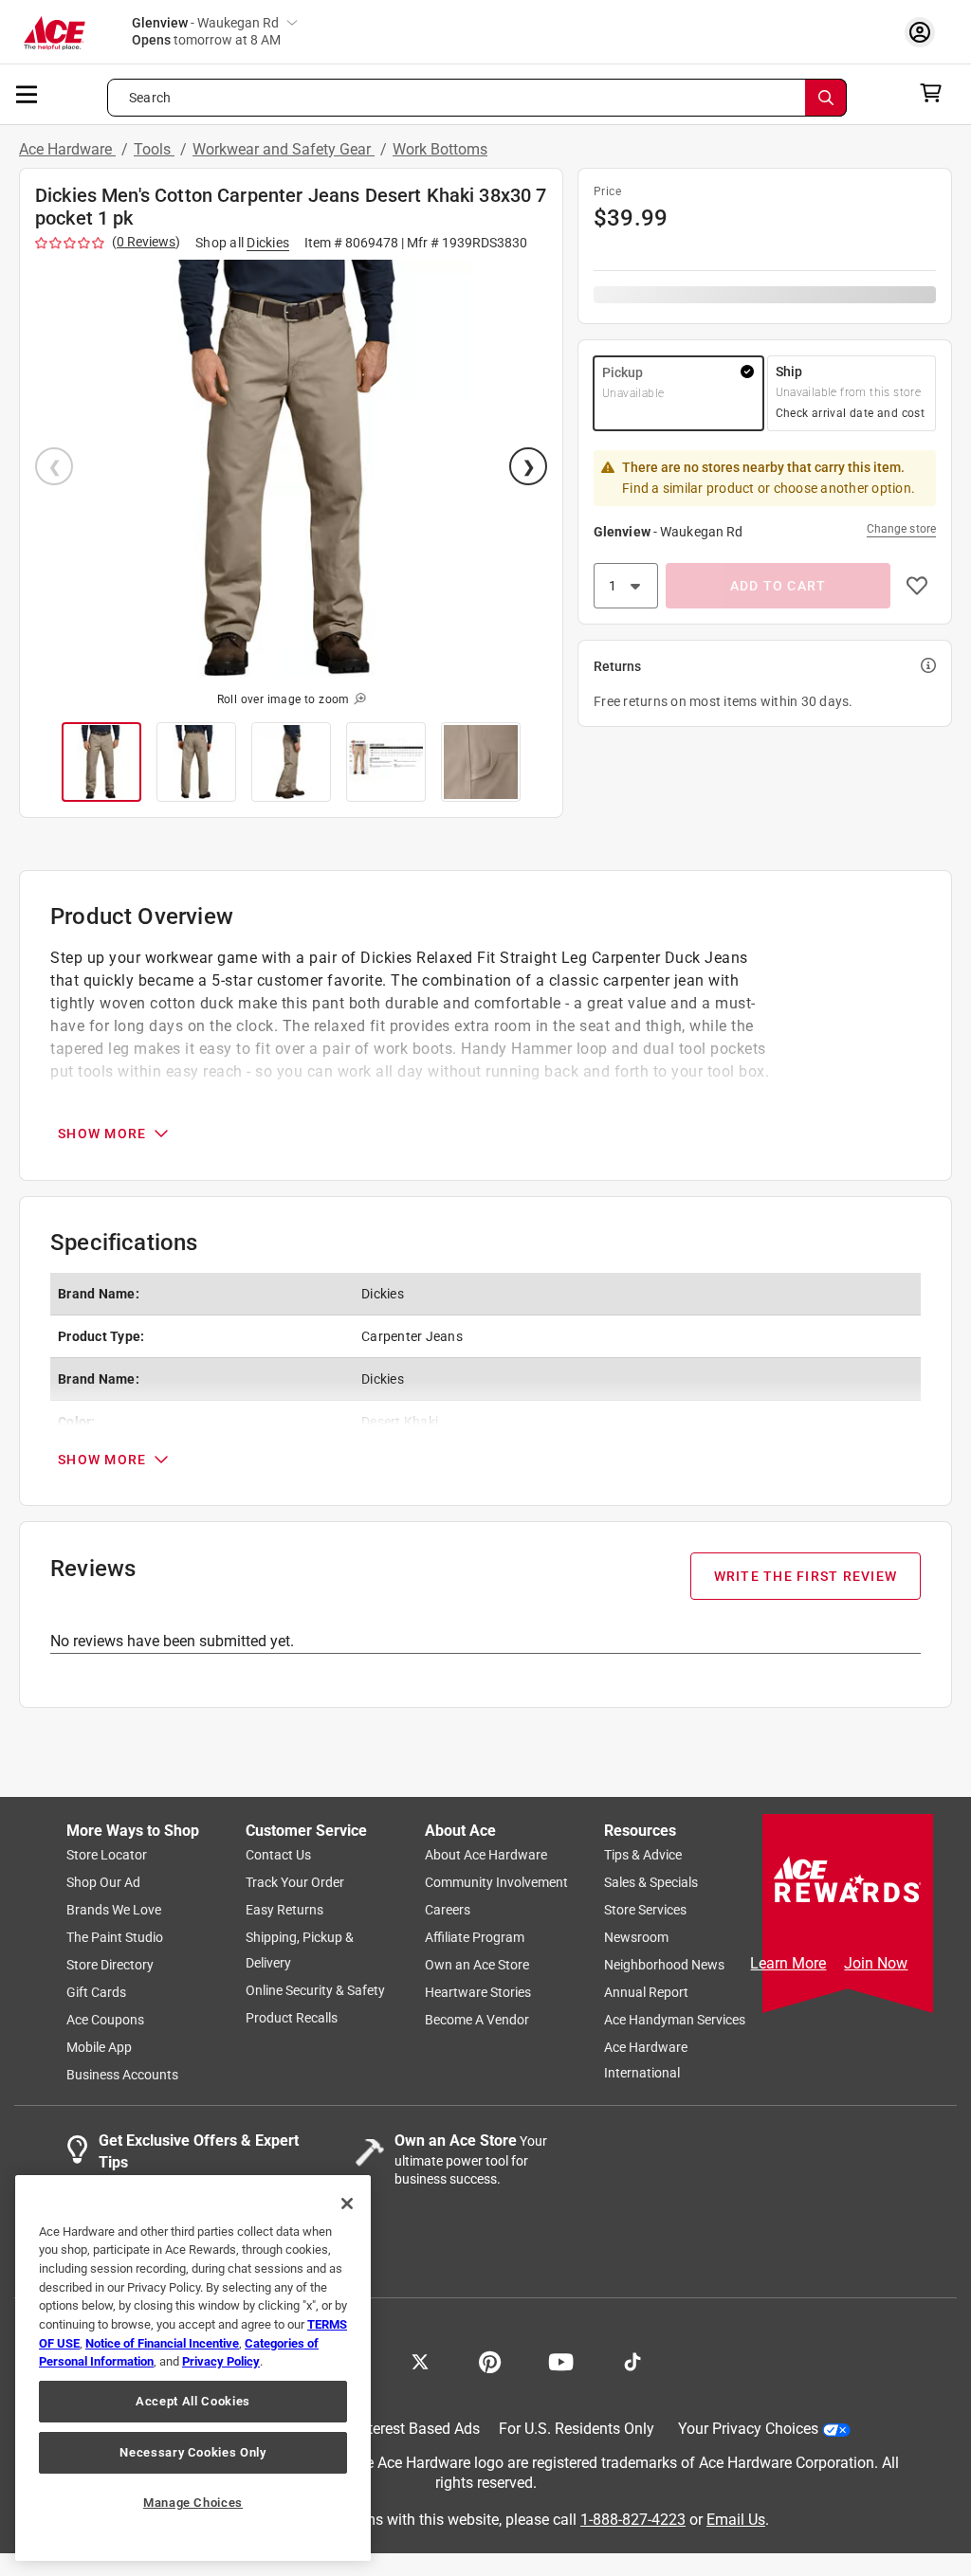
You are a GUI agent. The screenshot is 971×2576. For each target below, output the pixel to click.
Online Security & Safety (315, 1991)
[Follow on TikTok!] (632, 2361)
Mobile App (99, 2048)
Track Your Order (295, 1883)
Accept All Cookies (193, 2401)
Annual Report (646, 1993)
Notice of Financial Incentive (162, 2343)
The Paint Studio (115, 1938)
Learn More (788, 1963)
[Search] (826, 98)
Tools (154, 149)
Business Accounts (122, 2076)
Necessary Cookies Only (192, 2452)
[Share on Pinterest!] (490, 2361)
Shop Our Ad (103, 1883)
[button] (291, 468)
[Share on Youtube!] (561, 2361)
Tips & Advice (643, 1856)
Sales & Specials (651, 1883)
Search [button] (150, 98)
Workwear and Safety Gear (284, 149)
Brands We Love (114, 1911)
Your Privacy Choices (748, 2430)
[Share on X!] (420, 2361)
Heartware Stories (478, 1993)
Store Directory (110, 1966)
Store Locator (107, 1856)
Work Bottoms (440, 149)
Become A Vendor (477, 2021)
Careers (448, 1911)
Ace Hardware (67, 149)
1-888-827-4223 (633, 2520)
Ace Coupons (105, 2021)
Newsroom (636, 1938)
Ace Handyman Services (675, 2021)
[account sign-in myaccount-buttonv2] (925, 32)
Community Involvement (496, 1883)
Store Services (645, 1911)
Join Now (876, 1963)
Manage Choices (193, 2503)
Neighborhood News (664, 1966)
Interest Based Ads (418, 2430)
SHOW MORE (102, 1134)
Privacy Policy (221, 2361)
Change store (901, 529)
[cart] (936, 93)
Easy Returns (284, 1911)
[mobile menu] (27, 93)
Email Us (736, 2520)
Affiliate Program (475, 1938)
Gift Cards (96, 1993)
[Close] (347, 2204)
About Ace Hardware (486, 1856)
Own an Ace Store (477, 1966)
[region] (193, 2368)
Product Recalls (292, 2019)
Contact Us (278, 1856)
